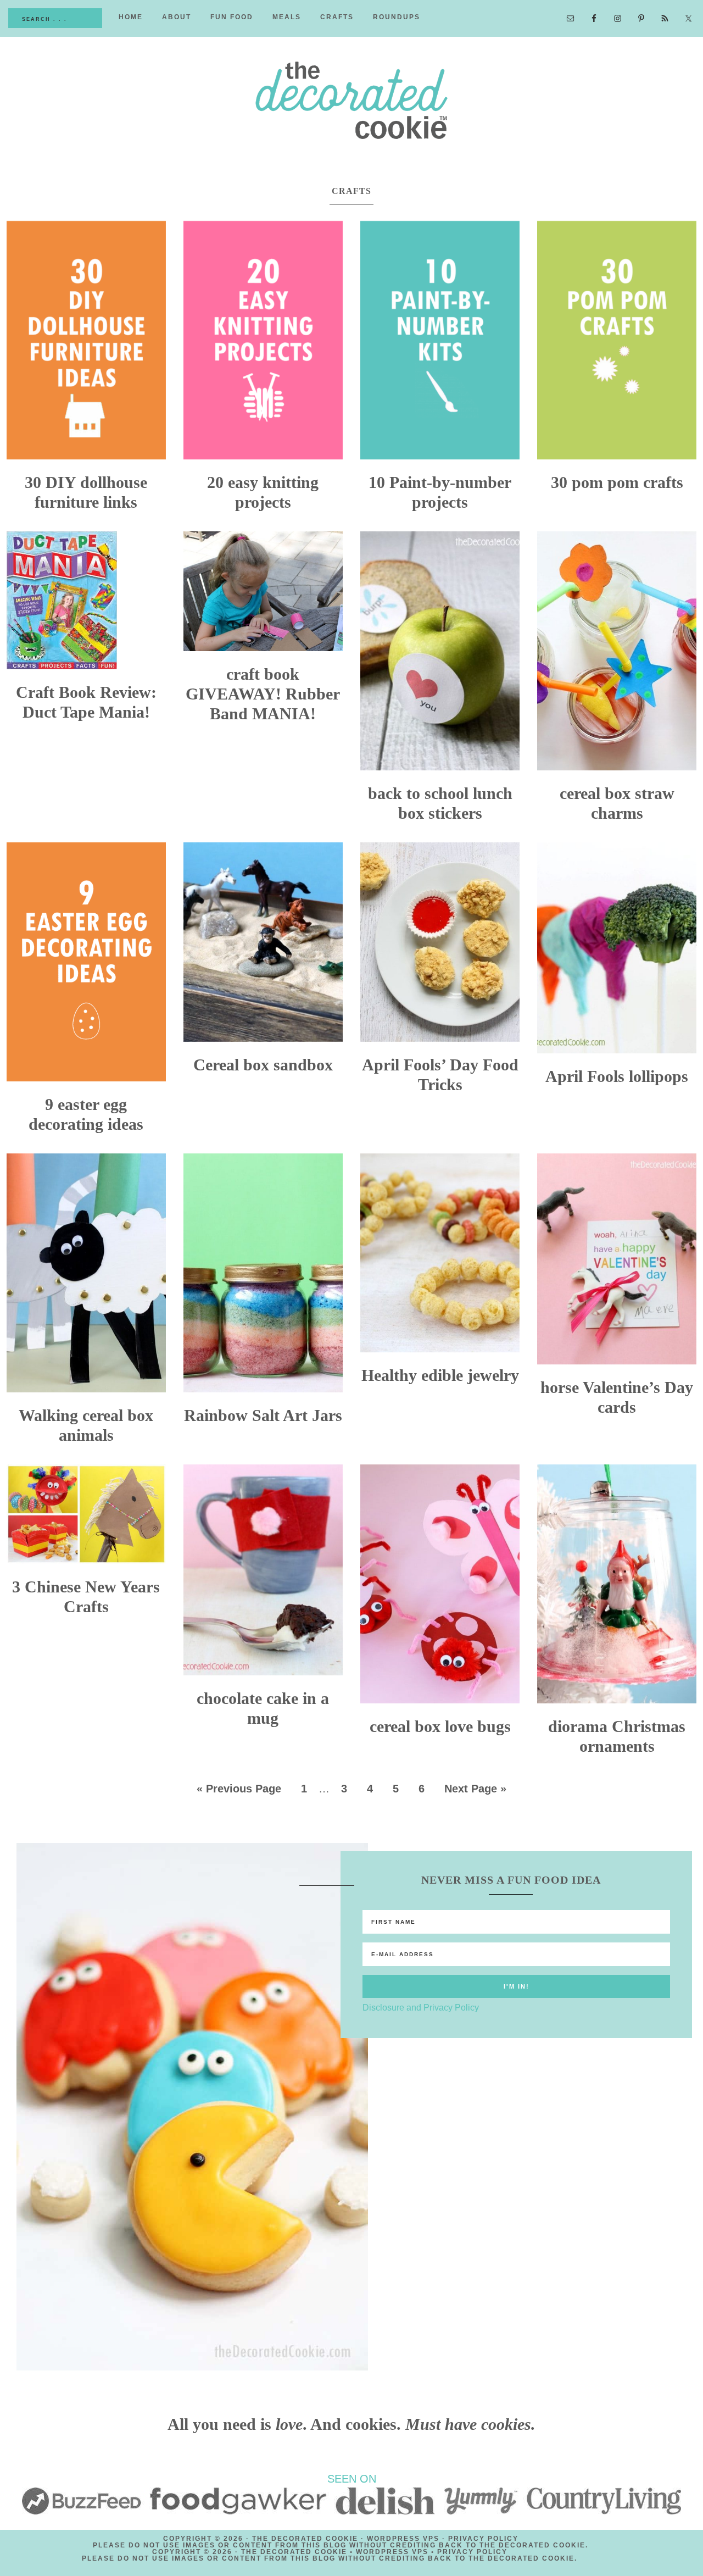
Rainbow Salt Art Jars (263, 1415)
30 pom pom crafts (617, 482)
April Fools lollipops (617, 1076)
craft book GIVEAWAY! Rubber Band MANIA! (263, 694)
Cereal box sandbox (263, 1065)
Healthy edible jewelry (440, 1375)
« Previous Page (239, 1789)
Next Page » (475, 1789)
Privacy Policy (483, 2539)
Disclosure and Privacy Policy (421, 2008)
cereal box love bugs (440, 1726)
